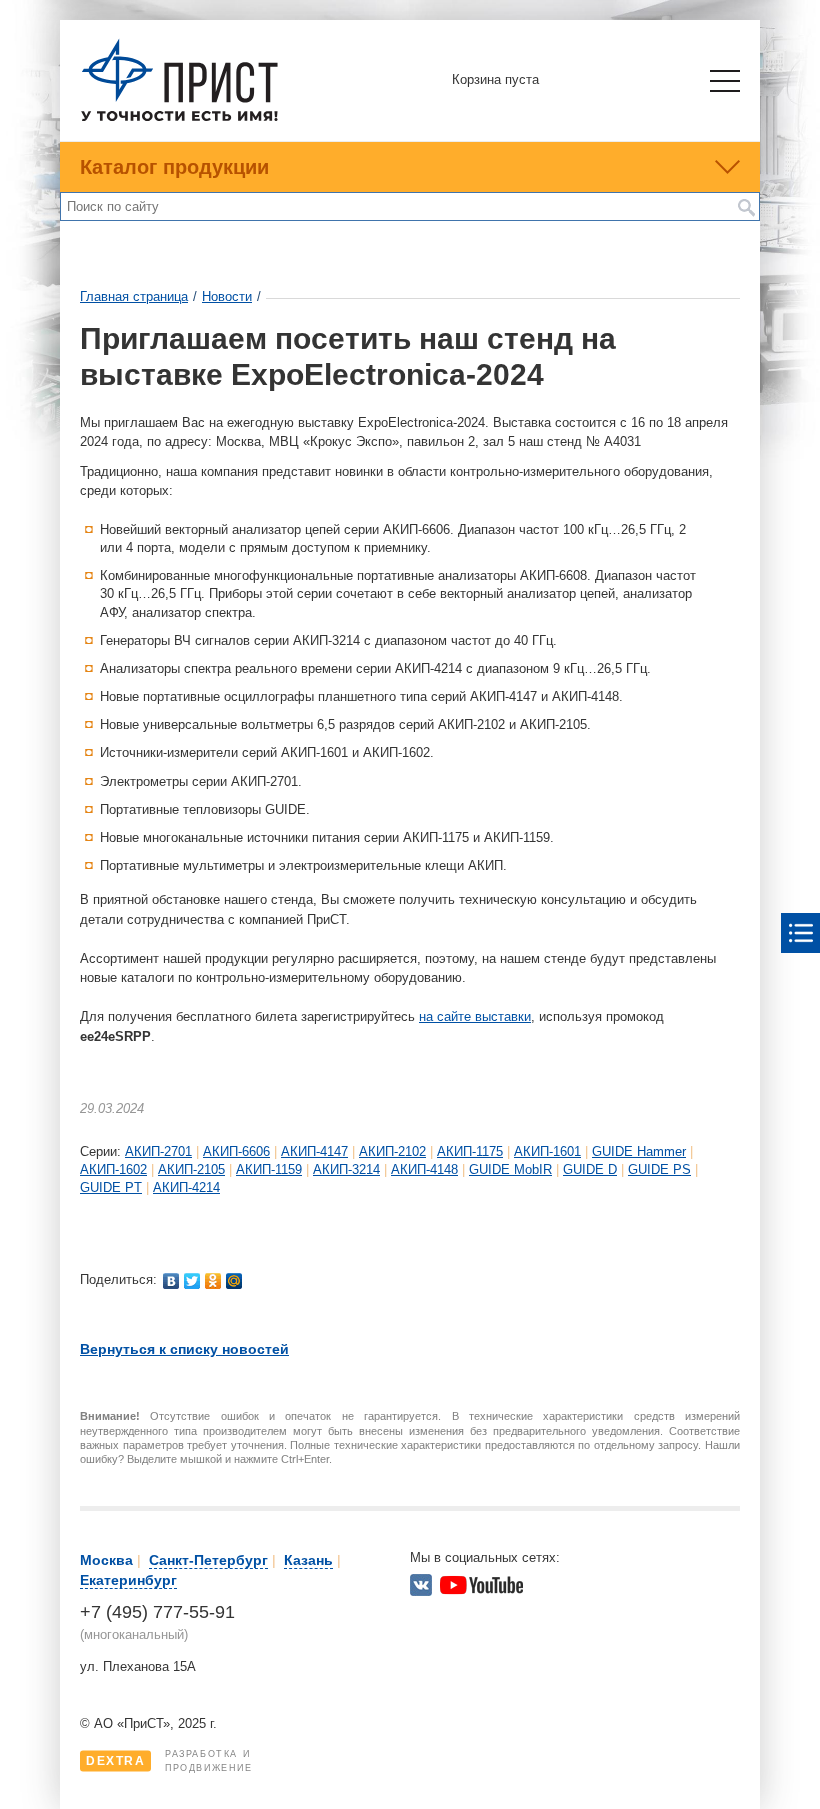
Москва (106, 1560)
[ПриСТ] (180, 118)
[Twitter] (192, 1281)
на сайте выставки (475, 1016)
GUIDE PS (659, 1169)
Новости (227, 296)
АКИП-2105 (191, 1169)
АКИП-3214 (346, 1169)
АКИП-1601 (547, 1151)
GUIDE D (590, 1169)
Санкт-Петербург (208, 1560)
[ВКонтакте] (171, 1281)
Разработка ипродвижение (169, 1761)
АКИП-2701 (158, 1151)
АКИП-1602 (113, 1169)
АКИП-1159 (269, 1169)
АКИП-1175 (470, 1151)
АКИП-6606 (236, 1151)
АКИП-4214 (186, 1187)
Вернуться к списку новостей (184, 1349)
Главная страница (134, 296)
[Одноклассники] (213, 1281)
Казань (308, 1560)
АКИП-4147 (314, 1151)
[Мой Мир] (234, 1281)
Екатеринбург (128, 1580)
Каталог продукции (174, 167)
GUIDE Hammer (639, 1151)
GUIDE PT (111, 1187)
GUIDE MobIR (510, 1169)
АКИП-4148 (424, 1169)
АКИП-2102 (392, 1151)
